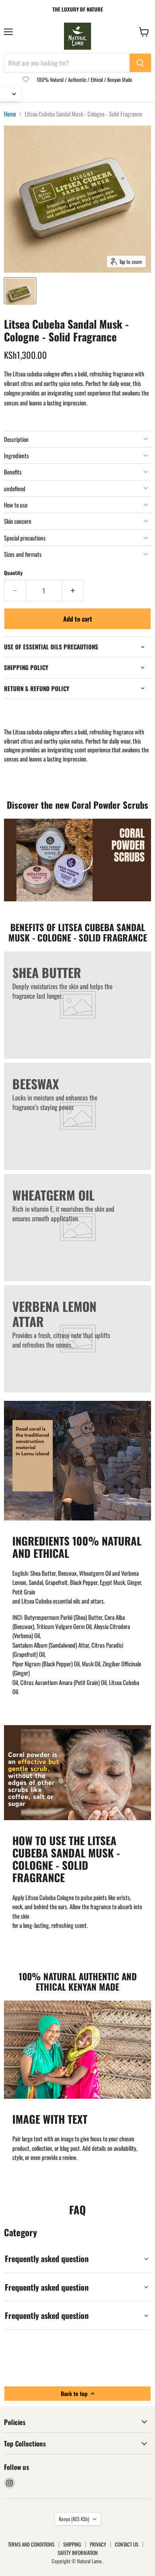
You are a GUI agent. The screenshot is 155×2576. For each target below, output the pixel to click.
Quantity (13, 573)
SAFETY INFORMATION (78, 2553)
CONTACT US (127, 2544)
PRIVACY (98, 2544)
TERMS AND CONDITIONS (31, 2544)
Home (10, 114)
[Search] (140, 63)
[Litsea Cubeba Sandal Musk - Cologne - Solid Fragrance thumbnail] (20, 291)
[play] (77, 860)
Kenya (74, 2519)
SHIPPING (72, 2544)
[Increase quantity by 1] (73, 591)
